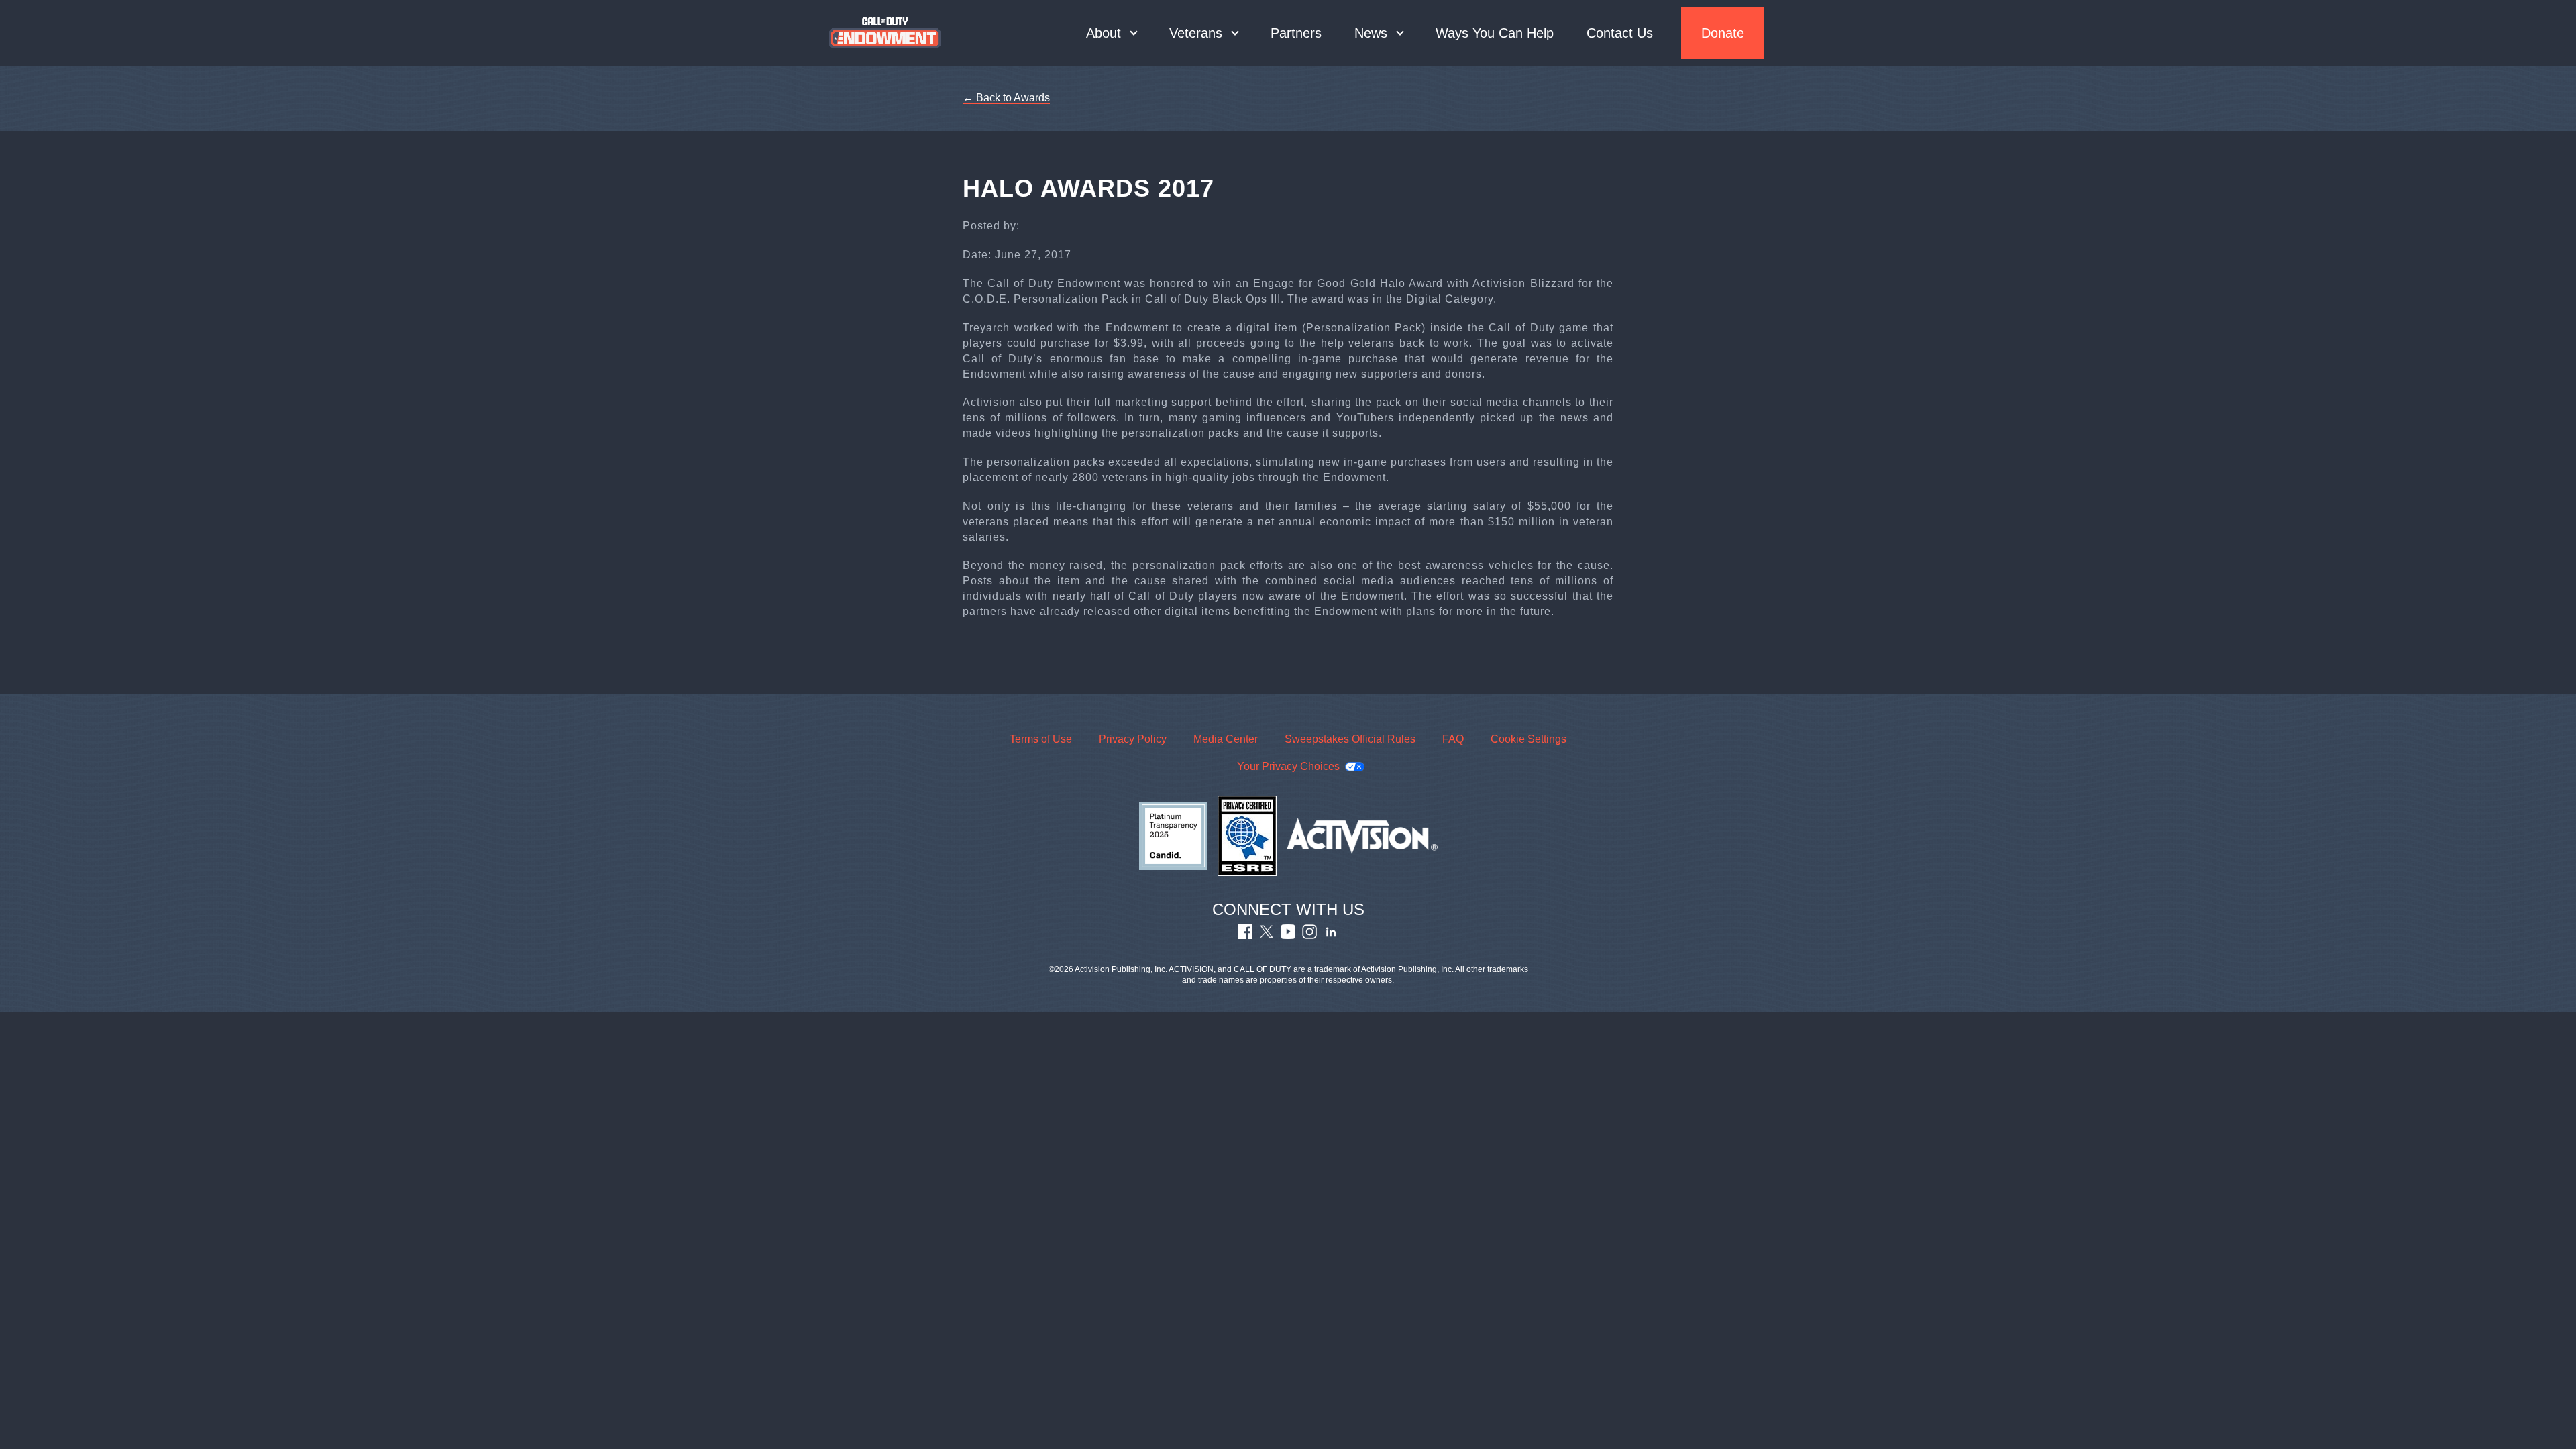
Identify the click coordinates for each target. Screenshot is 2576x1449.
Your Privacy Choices (1288, 766)
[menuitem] (1111, 33)
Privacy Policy (1133, 739)
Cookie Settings (1528, 739)
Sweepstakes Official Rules (1350, 739)
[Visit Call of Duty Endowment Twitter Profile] (1267, 935)
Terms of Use (1041, 739)
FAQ (1453, 739)
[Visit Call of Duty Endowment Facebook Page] (1245, 935)
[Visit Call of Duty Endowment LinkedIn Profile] (1331, 935)
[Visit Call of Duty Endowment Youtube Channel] (1288, 935)
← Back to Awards (1006, 98)
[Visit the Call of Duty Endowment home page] (885, 33)
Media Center (1226, 739)
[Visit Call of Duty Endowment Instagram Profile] (1309, 935)
